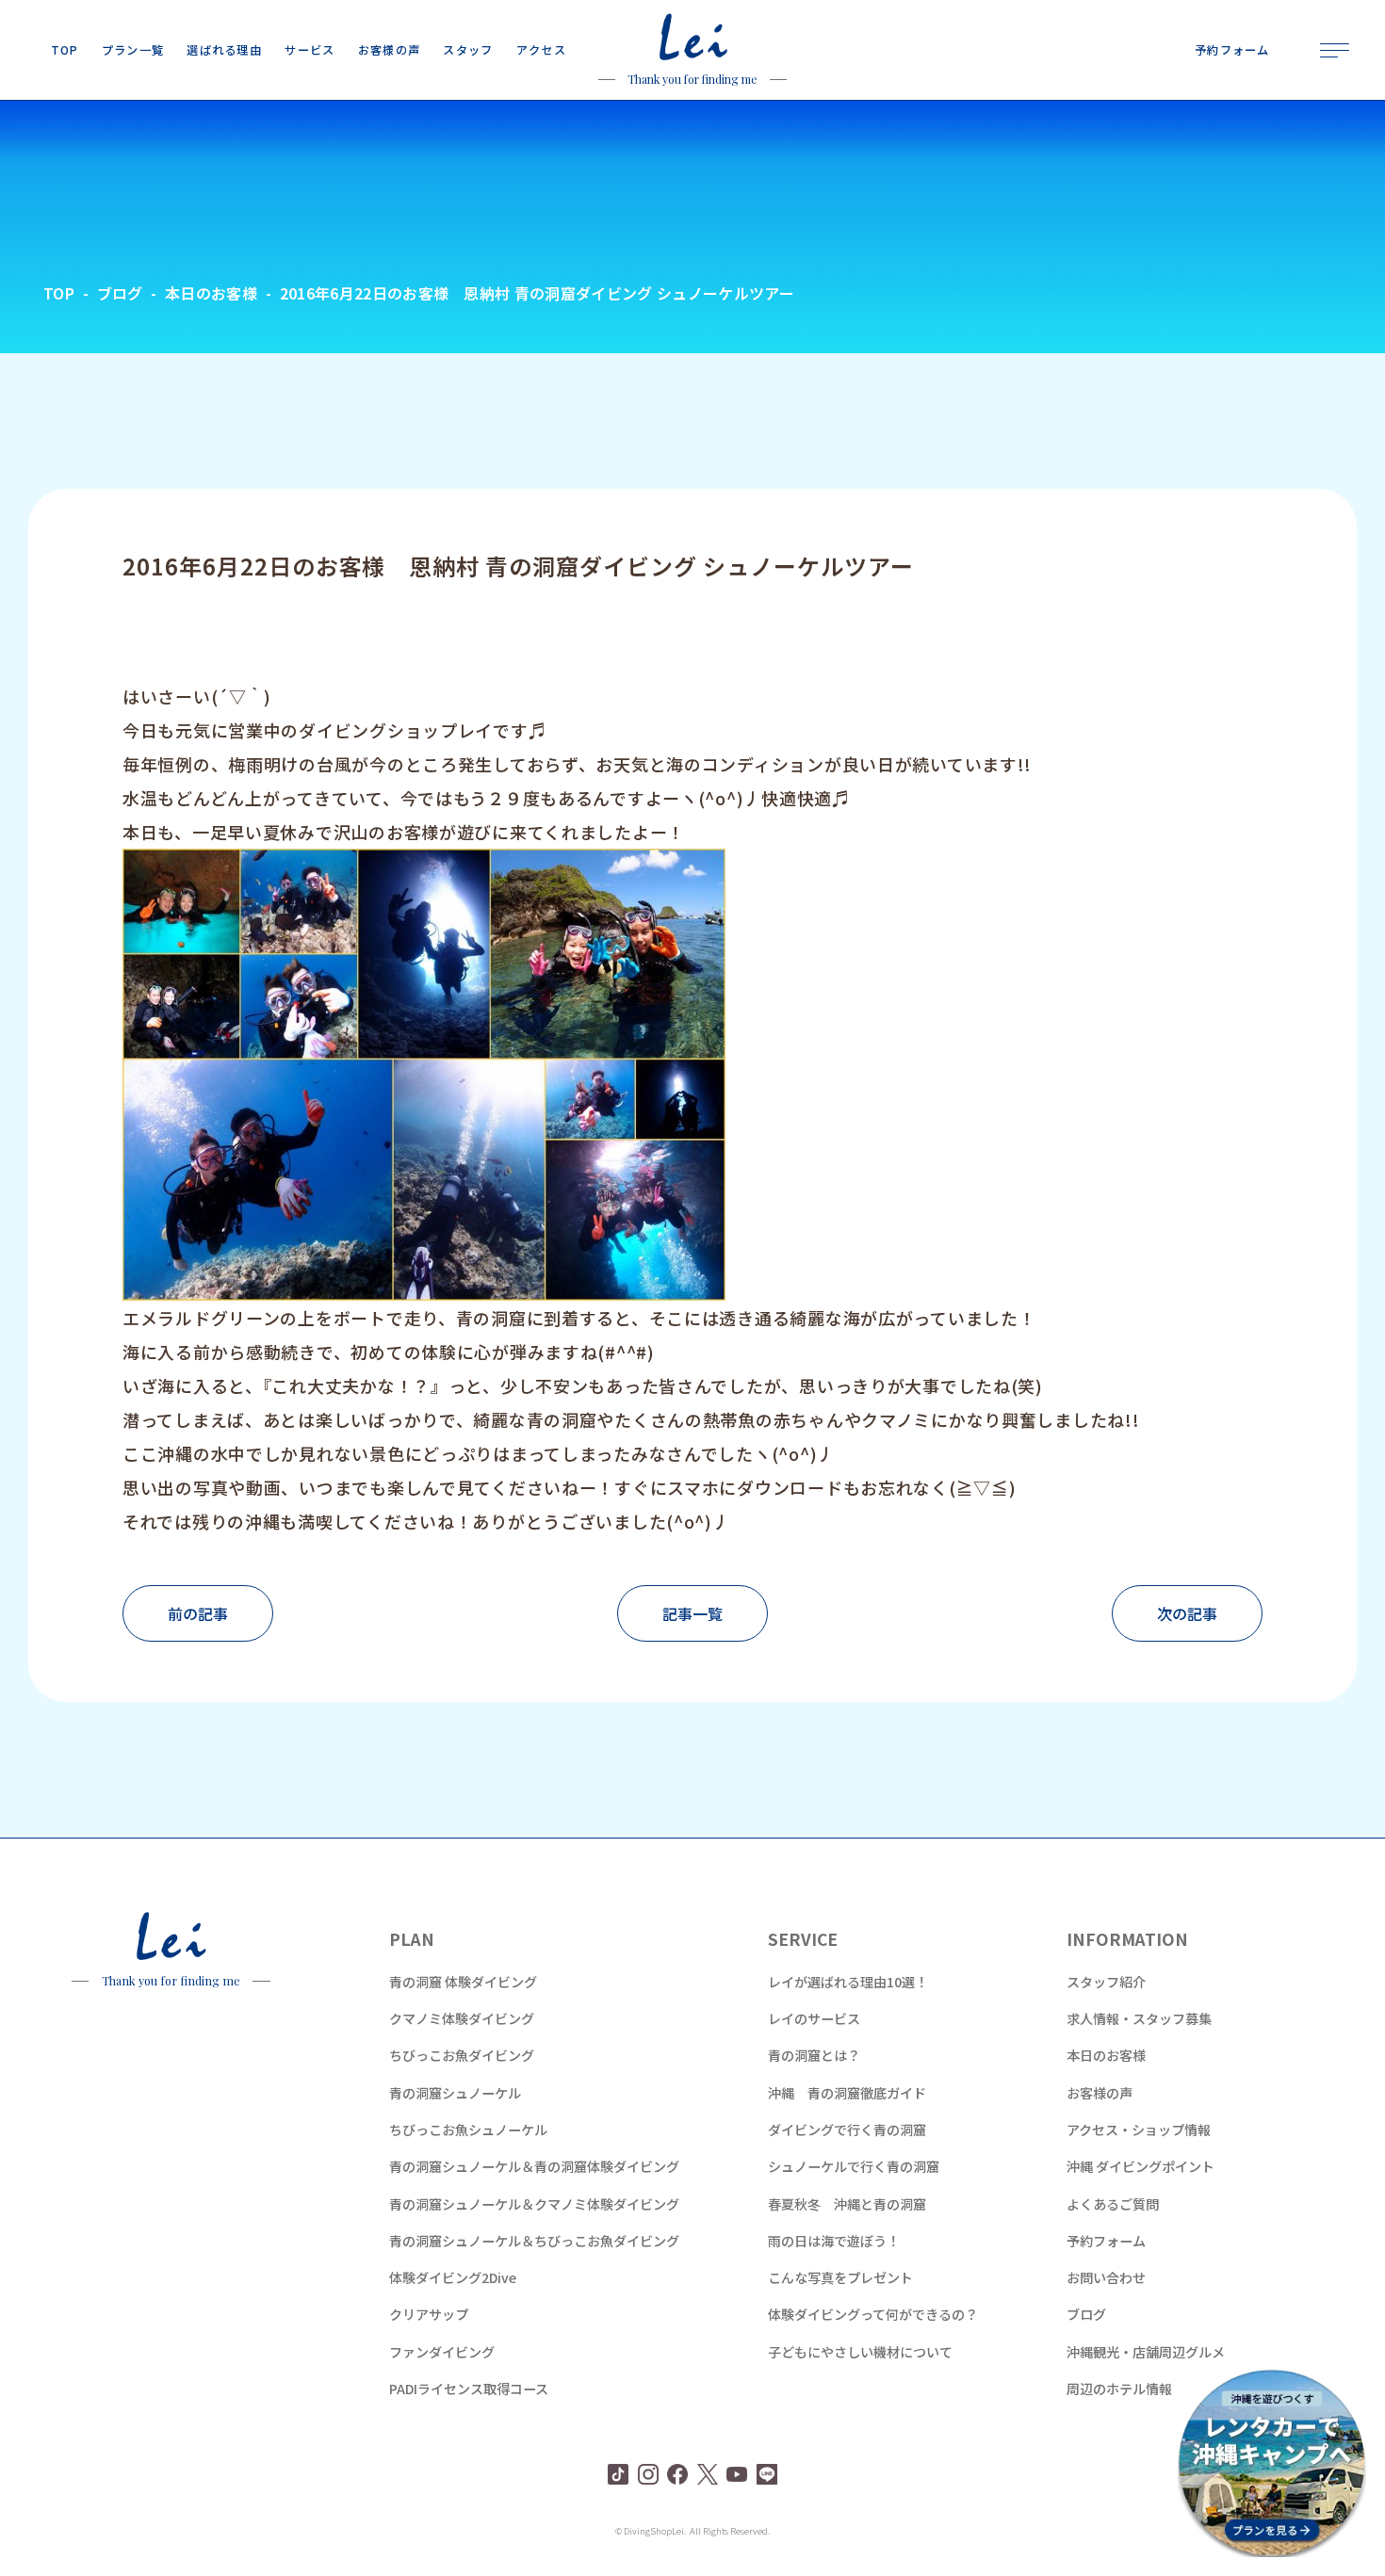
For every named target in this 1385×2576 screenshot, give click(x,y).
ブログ (1086, 2314)
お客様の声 (1100, 2093)
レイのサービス (814, 2018)
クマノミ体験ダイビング (462, 2018)
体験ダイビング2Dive (453, 2277)
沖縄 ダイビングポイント (1141, 2166)
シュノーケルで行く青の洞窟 (854, 2166)
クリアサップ (429, 2314)
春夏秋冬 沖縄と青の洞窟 (847, 2204)
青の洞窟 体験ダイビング (463, 1982)
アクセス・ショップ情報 (1139, 2130)
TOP (59, 293)
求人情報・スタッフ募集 (1139, 2018)
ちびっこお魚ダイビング (462, 2055)
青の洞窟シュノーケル (455, 2093)
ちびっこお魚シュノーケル (468, 2130)
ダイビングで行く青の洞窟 (847, 2130)
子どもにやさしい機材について (860, 2352)
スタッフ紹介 (1106, 1982)
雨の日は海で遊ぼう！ (834, 2241)
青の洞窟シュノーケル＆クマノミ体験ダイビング (534, 2204)
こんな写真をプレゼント (840, 2277)
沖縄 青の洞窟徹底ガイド (847, 2093)
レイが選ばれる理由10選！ (848, 1982)
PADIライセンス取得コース (469, 2389)
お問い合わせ (1106, 2277)
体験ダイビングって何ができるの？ (873, 2314)
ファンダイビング (442, 2352)
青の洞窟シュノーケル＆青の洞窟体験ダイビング (534, 2166)
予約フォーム (1106, 2241)
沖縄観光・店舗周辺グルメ (1146, 2352)
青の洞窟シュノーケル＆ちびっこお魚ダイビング (534, 2241)
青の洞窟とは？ (814, 2055)
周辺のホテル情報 (1119, 2389)
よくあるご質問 (1113, 2204)
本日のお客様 (1106, 2055)
